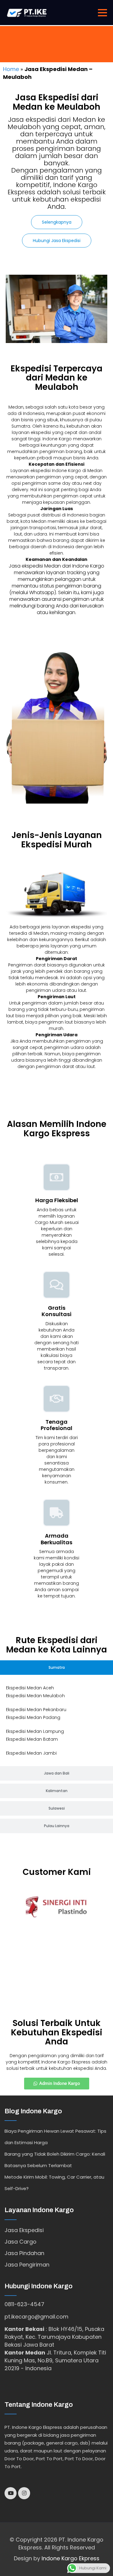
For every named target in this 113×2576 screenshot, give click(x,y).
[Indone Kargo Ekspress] (27, 12)
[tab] (56, 1668)
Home (11, 69)
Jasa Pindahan (24, 2253)
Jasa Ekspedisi (24, 2230)
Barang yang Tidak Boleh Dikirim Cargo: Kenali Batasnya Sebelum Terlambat (55, 2160)
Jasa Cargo (20, 2242)
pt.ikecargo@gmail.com (36, 2317)
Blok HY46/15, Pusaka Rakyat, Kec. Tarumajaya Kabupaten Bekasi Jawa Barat (54, 2337)
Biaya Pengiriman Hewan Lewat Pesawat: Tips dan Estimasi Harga (55, 2137)
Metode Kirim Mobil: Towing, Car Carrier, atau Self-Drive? (54, 2183)
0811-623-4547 (24, 2304)
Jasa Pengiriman (27, 2265)
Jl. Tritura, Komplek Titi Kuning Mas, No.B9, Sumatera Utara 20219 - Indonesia (55, 2360)
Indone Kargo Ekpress (71, 2558)
